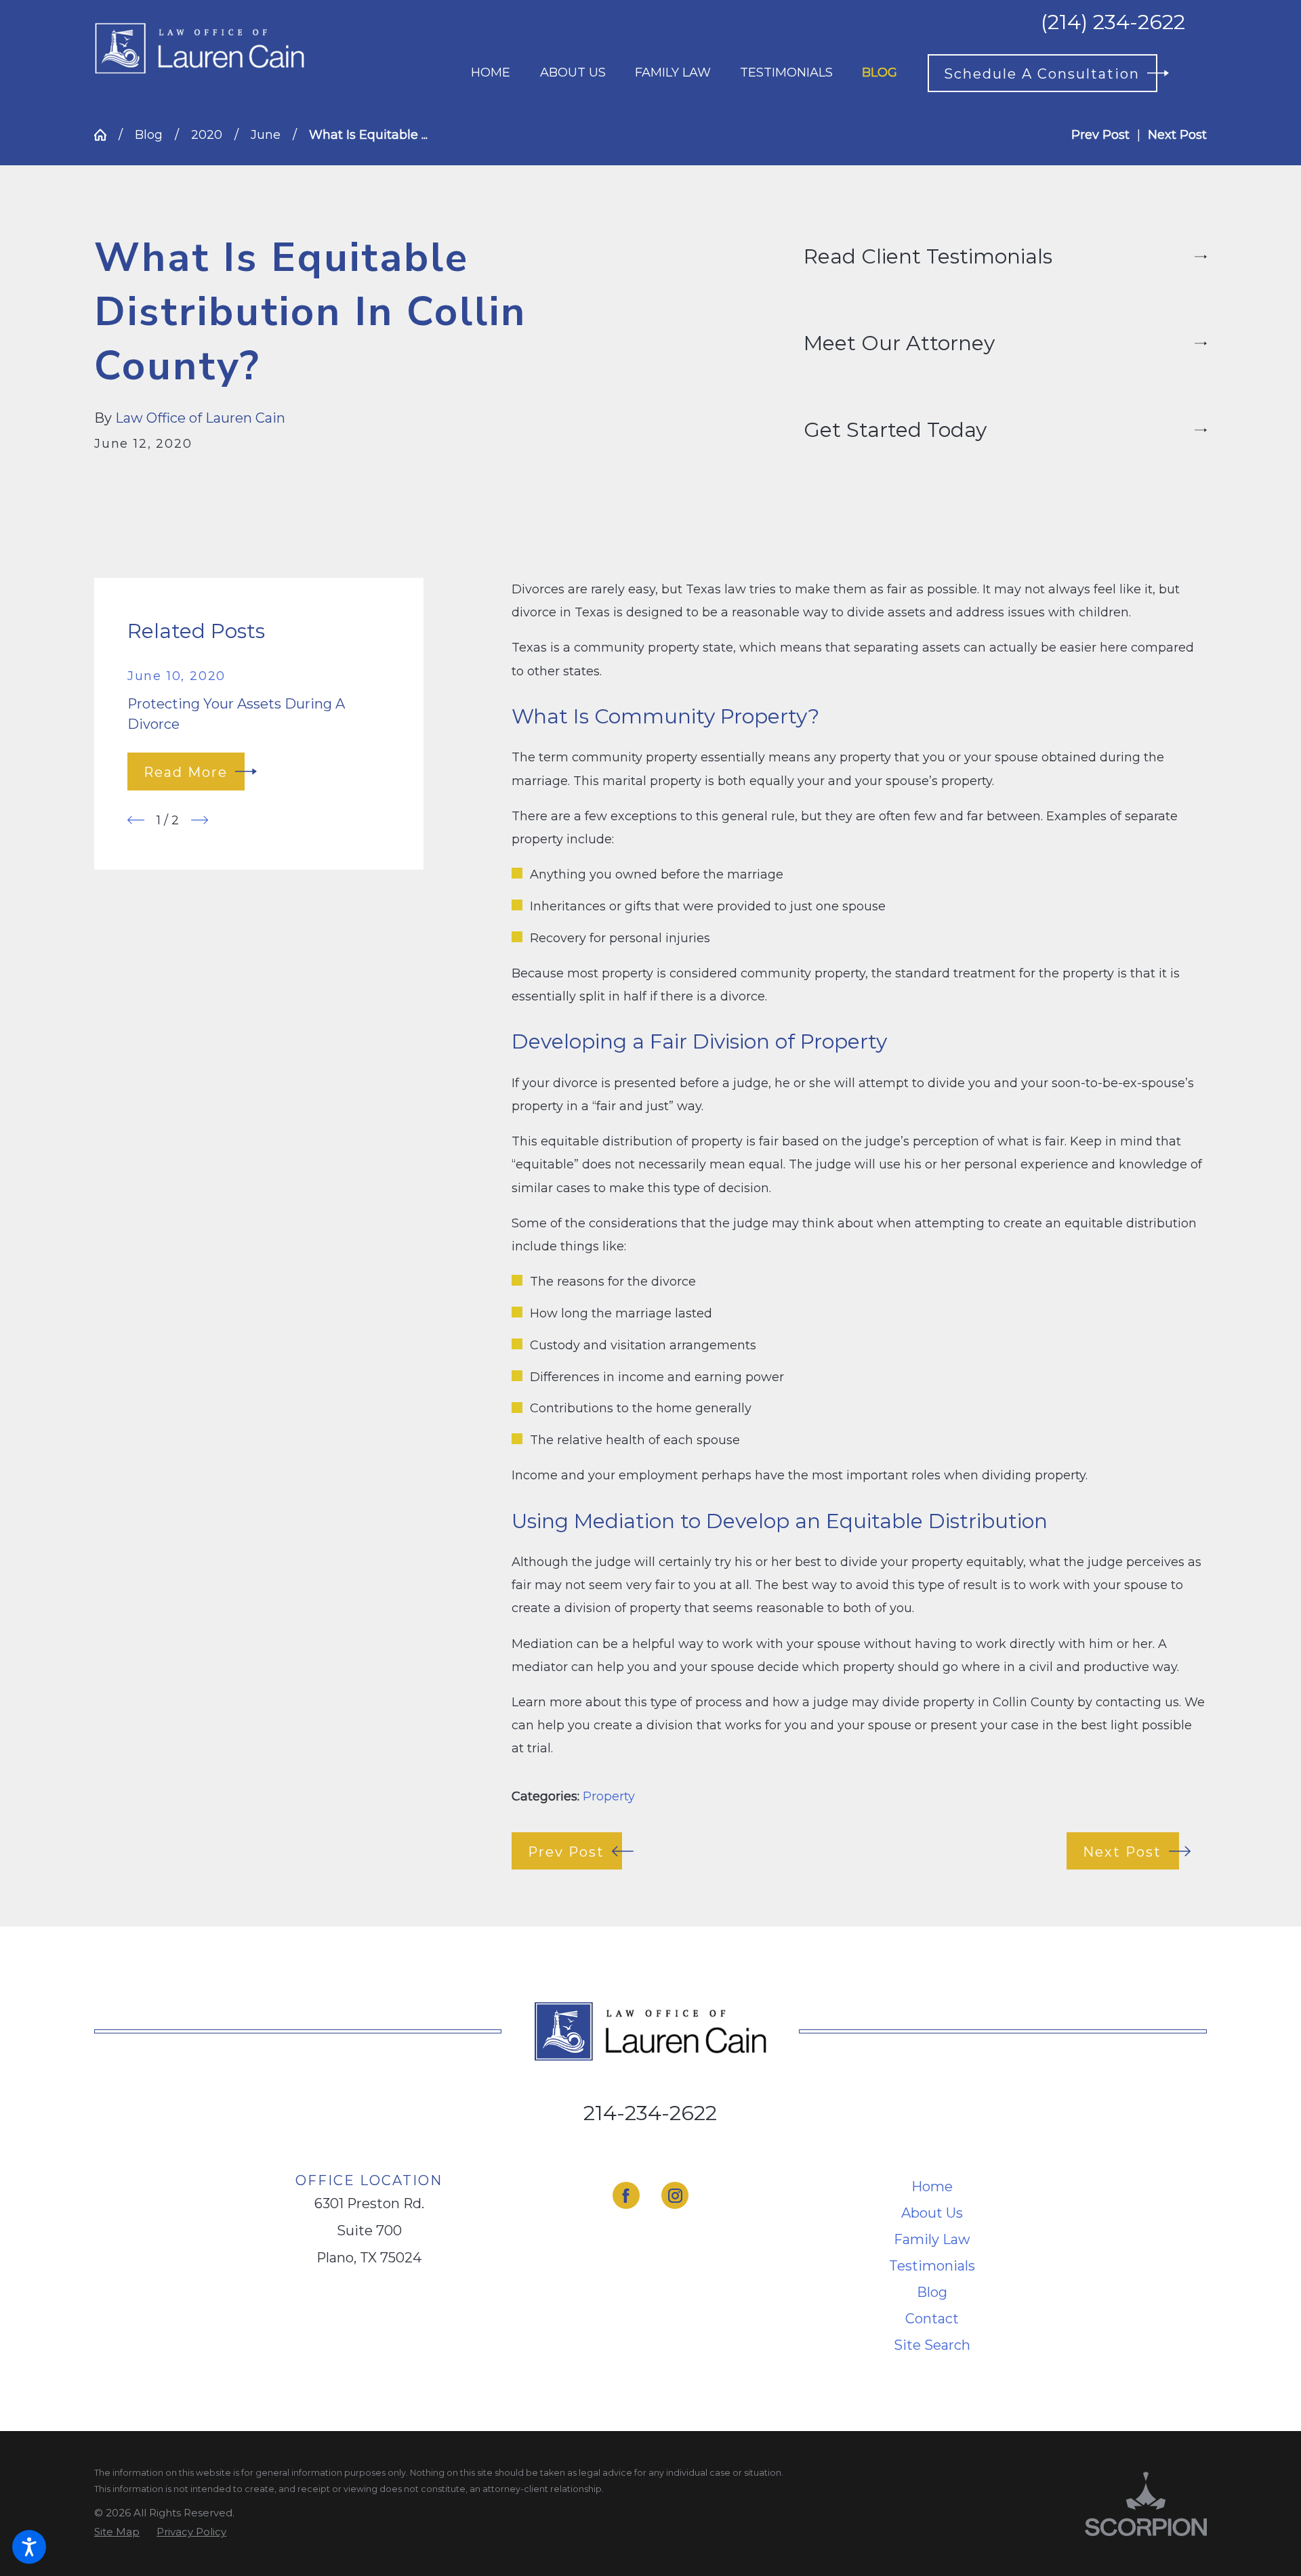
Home (932, 2187)
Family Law (932, 2239)
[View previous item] (136, 820)
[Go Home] (106, 135)
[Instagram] (675, 2195)
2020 (207, 135)
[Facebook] (626, 2195)
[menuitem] (491, 73)
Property (609, 1796)
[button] (29, 2547)
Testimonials (932, 2266)
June (266, 135)
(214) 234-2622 (1113, 22)
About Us (932, 2213)
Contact (932, 2319)
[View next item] (200, 820)
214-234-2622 (650, 2113)
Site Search (932, 2345)
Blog (149, 135)
